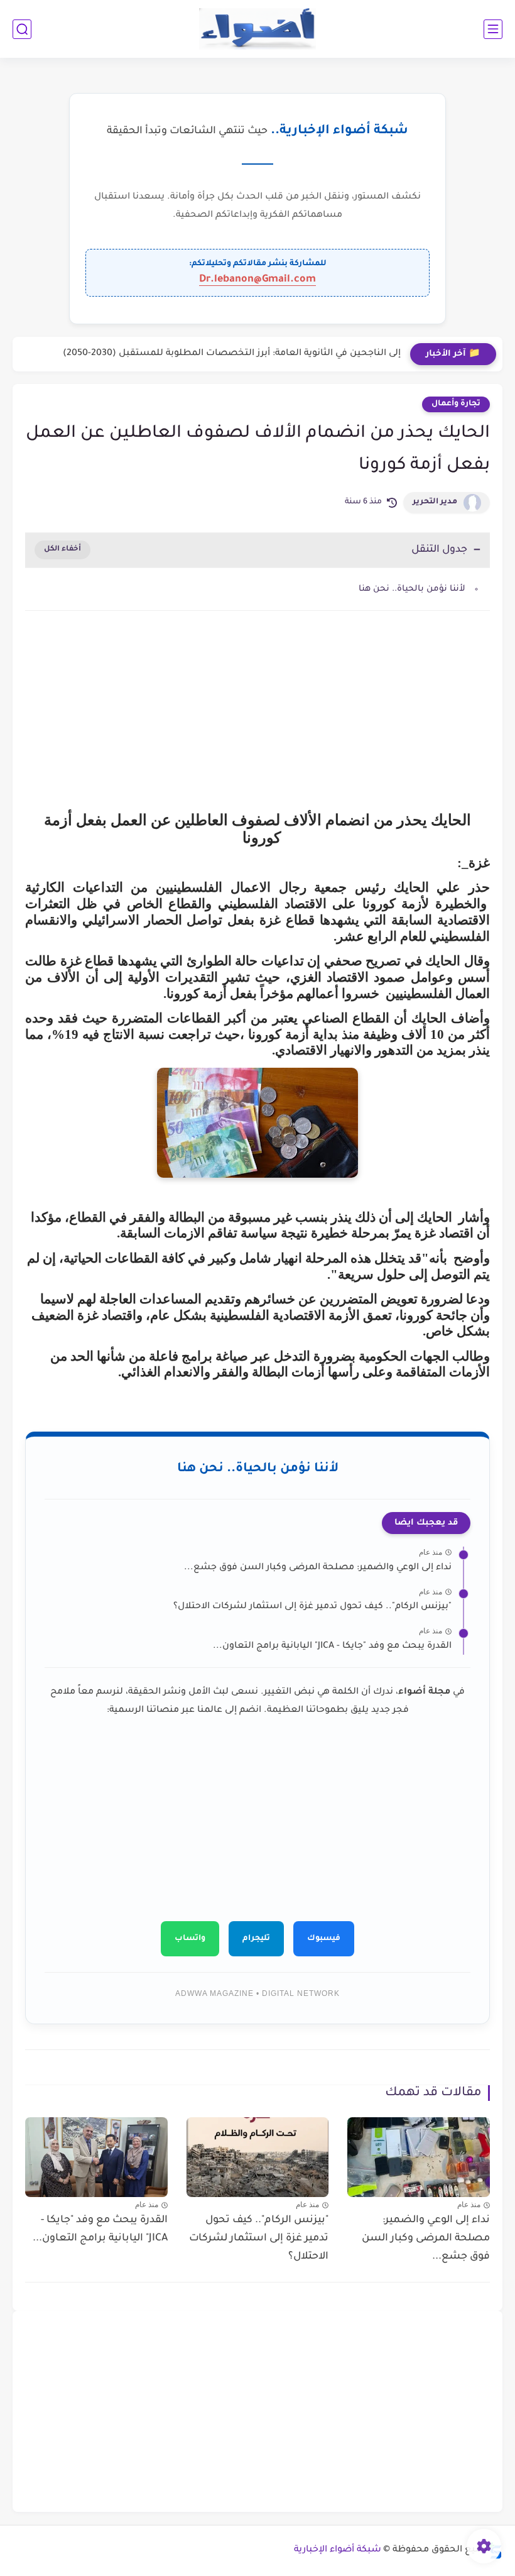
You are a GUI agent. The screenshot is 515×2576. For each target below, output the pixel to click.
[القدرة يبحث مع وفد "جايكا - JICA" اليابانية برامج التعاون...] (96, 2157)
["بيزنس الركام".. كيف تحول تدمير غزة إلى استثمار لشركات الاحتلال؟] (258, 2157)
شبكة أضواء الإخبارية (338, 2550)
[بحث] (22, 29)
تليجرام (256, 1939)
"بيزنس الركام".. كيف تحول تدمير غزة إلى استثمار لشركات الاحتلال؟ (312, 1607)
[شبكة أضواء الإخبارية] (258, 29)
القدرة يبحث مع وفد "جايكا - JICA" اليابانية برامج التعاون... (332, 1647)
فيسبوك (324, 1939)
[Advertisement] (257, 727)
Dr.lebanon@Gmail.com (257, 280)
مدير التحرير (435, 502)
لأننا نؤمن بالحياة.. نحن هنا (412, 589)
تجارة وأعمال (456, 404)
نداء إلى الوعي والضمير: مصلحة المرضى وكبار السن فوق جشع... (318, 1568)
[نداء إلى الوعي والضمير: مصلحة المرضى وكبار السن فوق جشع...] (419, 2157)
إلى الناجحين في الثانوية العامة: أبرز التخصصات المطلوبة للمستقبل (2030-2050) (232, 354)
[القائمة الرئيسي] (493, 29)
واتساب (190, 1939)
